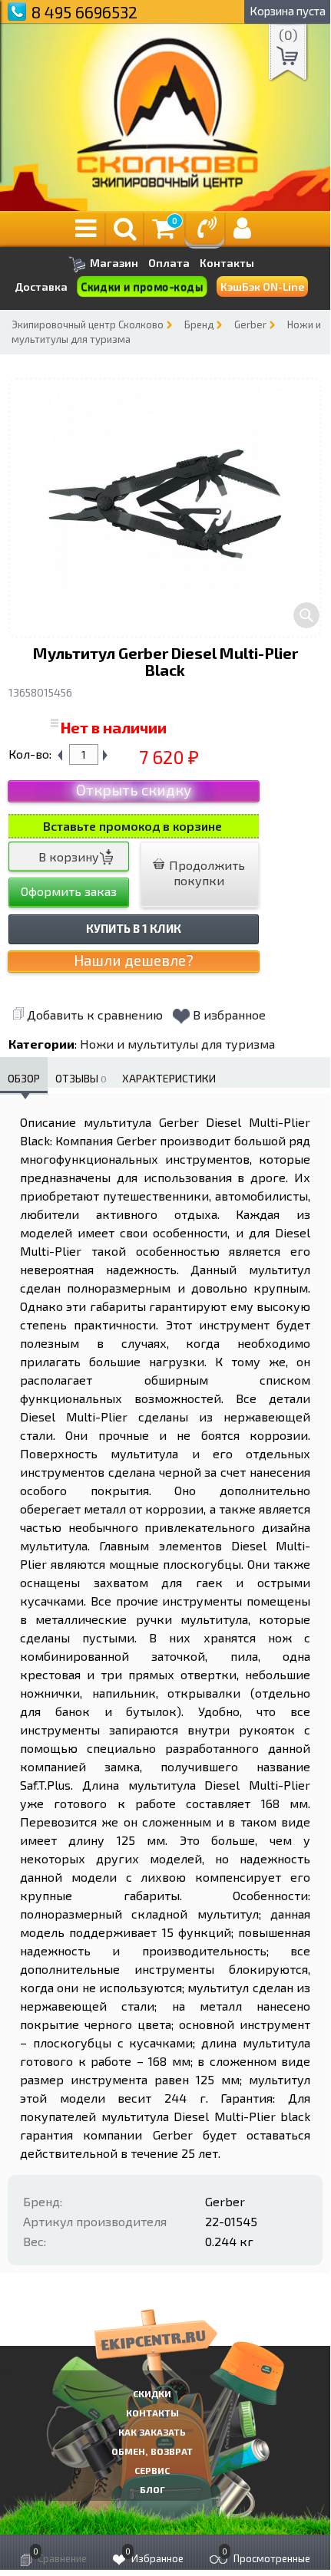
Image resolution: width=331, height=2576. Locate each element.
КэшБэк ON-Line (262, 287)
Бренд (199, 324)
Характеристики (169, 1078)
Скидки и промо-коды (142, 287)
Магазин (113, 263)
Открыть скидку (134, 790)
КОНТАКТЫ (152, 2413)
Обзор (24, 1078)
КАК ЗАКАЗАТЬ (152, 2432)
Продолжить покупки (205, 873)
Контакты (227, 263)
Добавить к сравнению (95, 1015)
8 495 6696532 (84, 12)
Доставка (41, 287)
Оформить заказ (69, 891)
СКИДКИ (152, 2393)
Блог (152, 2489)
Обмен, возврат (152, 2451)
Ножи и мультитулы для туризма (177, 1044)
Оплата (169, 263)
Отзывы (81, 1078)
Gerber (250, 324)
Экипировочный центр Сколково (88, 324)
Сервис (152, 2470)
